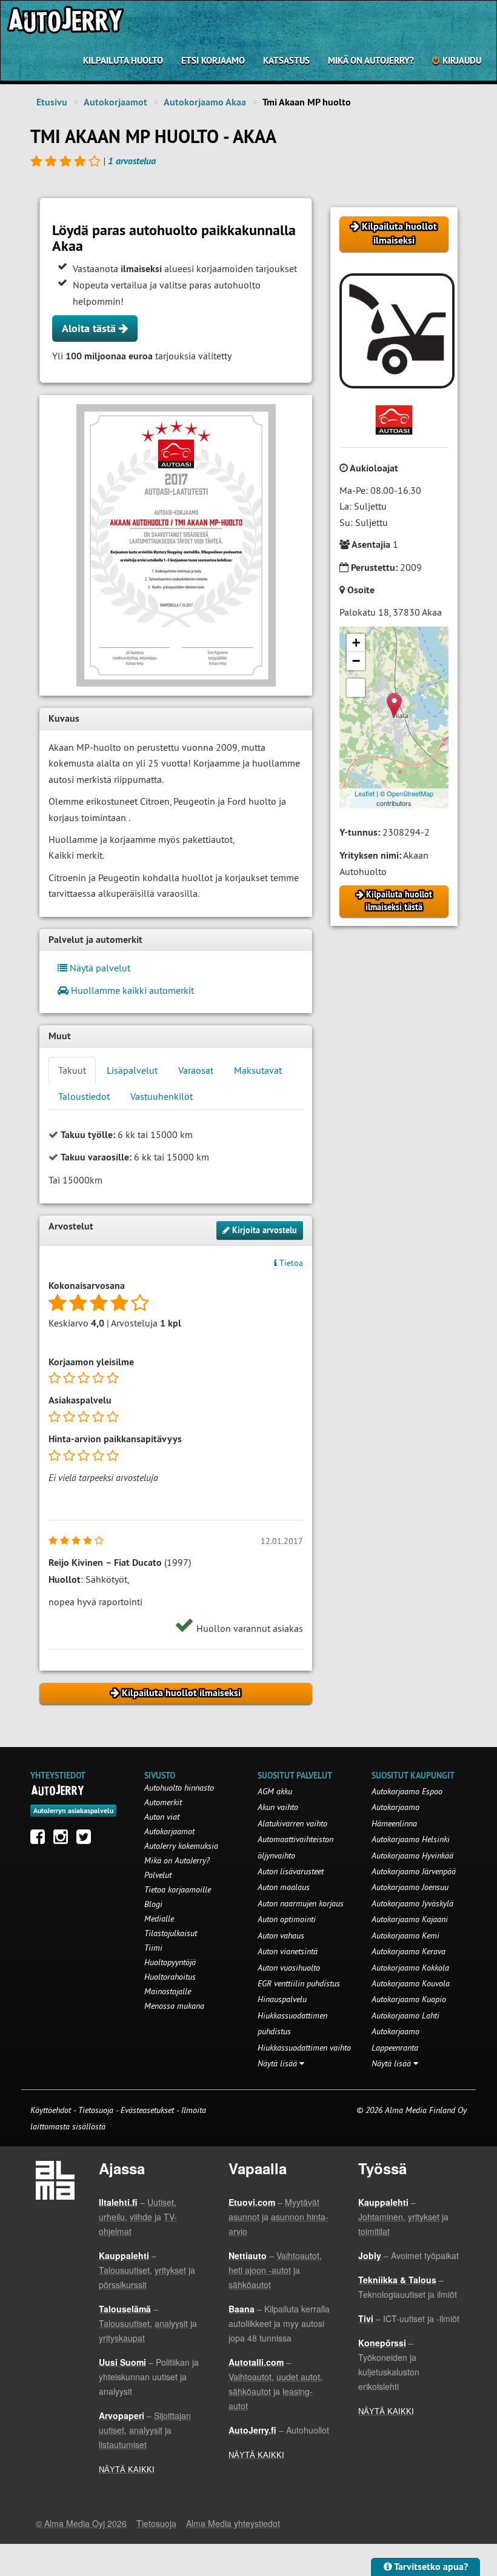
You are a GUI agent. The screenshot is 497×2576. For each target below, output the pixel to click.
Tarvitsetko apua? (430, 2567)
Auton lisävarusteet (291, 1871)
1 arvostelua (132, 161)
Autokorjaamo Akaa (205, 102)
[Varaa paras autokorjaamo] (58, 1790)
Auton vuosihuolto (289, 1968)
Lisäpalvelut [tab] (132, 1070)
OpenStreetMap (410, 793)
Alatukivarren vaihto (292, 1823)
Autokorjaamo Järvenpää (414, 1871)
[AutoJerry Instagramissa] (64, 1840)
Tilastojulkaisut (171, 1933)
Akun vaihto (278, 1807)
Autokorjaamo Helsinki (411, 1839)
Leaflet (365, 793)
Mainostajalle (168, 1991)
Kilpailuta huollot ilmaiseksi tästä (398, 901)
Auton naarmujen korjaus (301, 1903)
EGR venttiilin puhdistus (299, 1983)
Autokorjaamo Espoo (407, 1791)
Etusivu (52, 102)
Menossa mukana (174, 2006)
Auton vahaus (281, 1935)
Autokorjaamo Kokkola (410, 1968)
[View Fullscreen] (356, 688)
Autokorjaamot (115, 102)
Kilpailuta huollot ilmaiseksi (398, 233)
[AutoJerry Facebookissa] (41, 1840)
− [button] (356, 661)
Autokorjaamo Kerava (409, 1951)
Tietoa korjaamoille (178, 1889)
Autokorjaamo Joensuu (410, 1887)
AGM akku (275, 1791)
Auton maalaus (284, 1887)
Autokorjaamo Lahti (405, 2015)
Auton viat (162, 1817)
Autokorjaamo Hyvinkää (412, 1855)
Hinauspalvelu (282, 1999)
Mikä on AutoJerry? (371, 60)
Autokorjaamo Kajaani (410, 1919)
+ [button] (356, 643)
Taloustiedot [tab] (84, 1096)
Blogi (153, 1904)
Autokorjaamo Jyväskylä (412, 1903)
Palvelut (158, 1875)
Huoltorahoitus (170, 1977)
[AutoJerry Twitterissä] (87, 1840)
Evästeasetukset (147, 2110)
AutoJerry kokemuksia (181, 1846)
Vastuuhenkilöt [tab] (162, 1096)
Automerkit (163, 1802)
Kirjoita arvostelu (263, 1230)
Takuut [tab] (72, 1070)
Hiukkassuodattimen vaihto (304, 2048)
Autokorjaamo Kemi (405, 1935)
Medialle (159, 1919)
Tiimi (153, 1948)
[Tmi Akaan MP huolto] (176, 545)
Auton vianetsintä (288, 1951)
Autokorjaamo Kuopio (409, 1999)
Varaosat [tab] (196, 1070)
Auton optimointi (287, 1919)
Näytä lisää (279, 2063)
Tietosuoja (96, 2110)
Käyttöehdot (52, 2110)
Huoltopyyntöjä (170, 1962)
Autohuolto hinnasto (179, 1788)
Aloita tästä (90, 328)
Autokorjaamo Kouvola (411, 1983)
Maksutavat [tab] (258, 1070)
